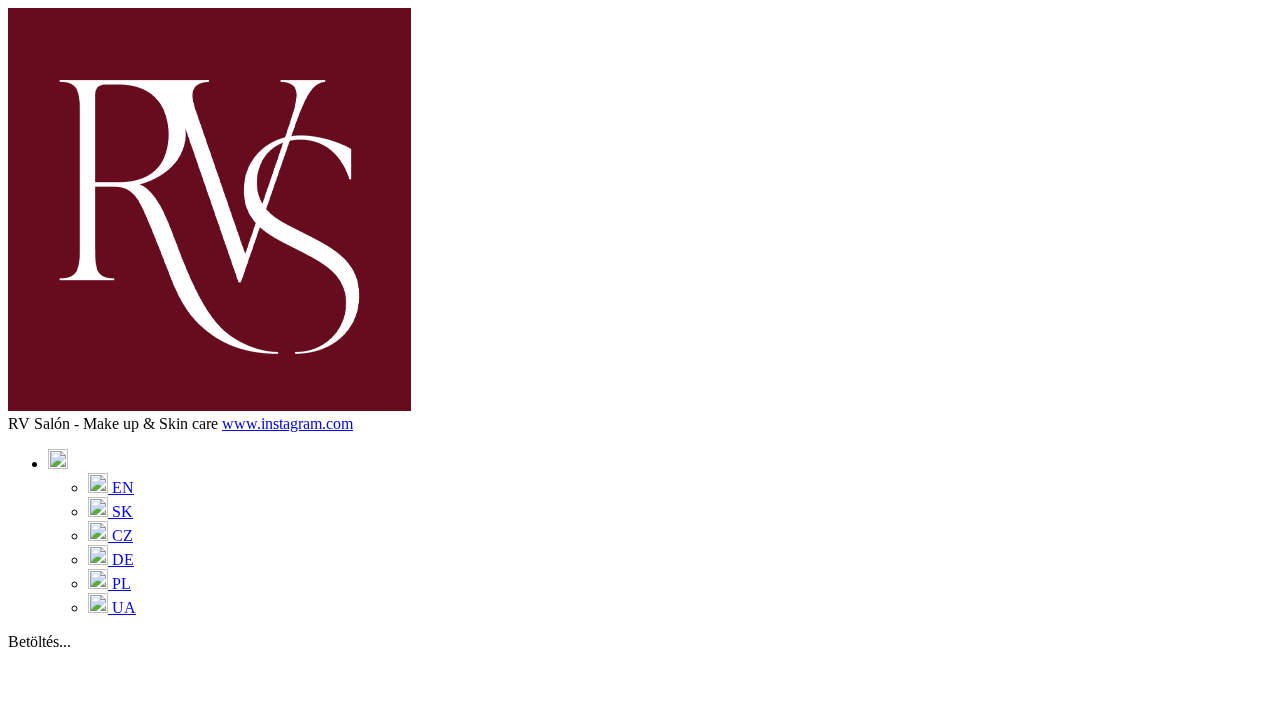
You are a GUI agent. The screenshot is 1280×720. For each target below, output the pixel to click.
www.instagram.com (287, 423)
